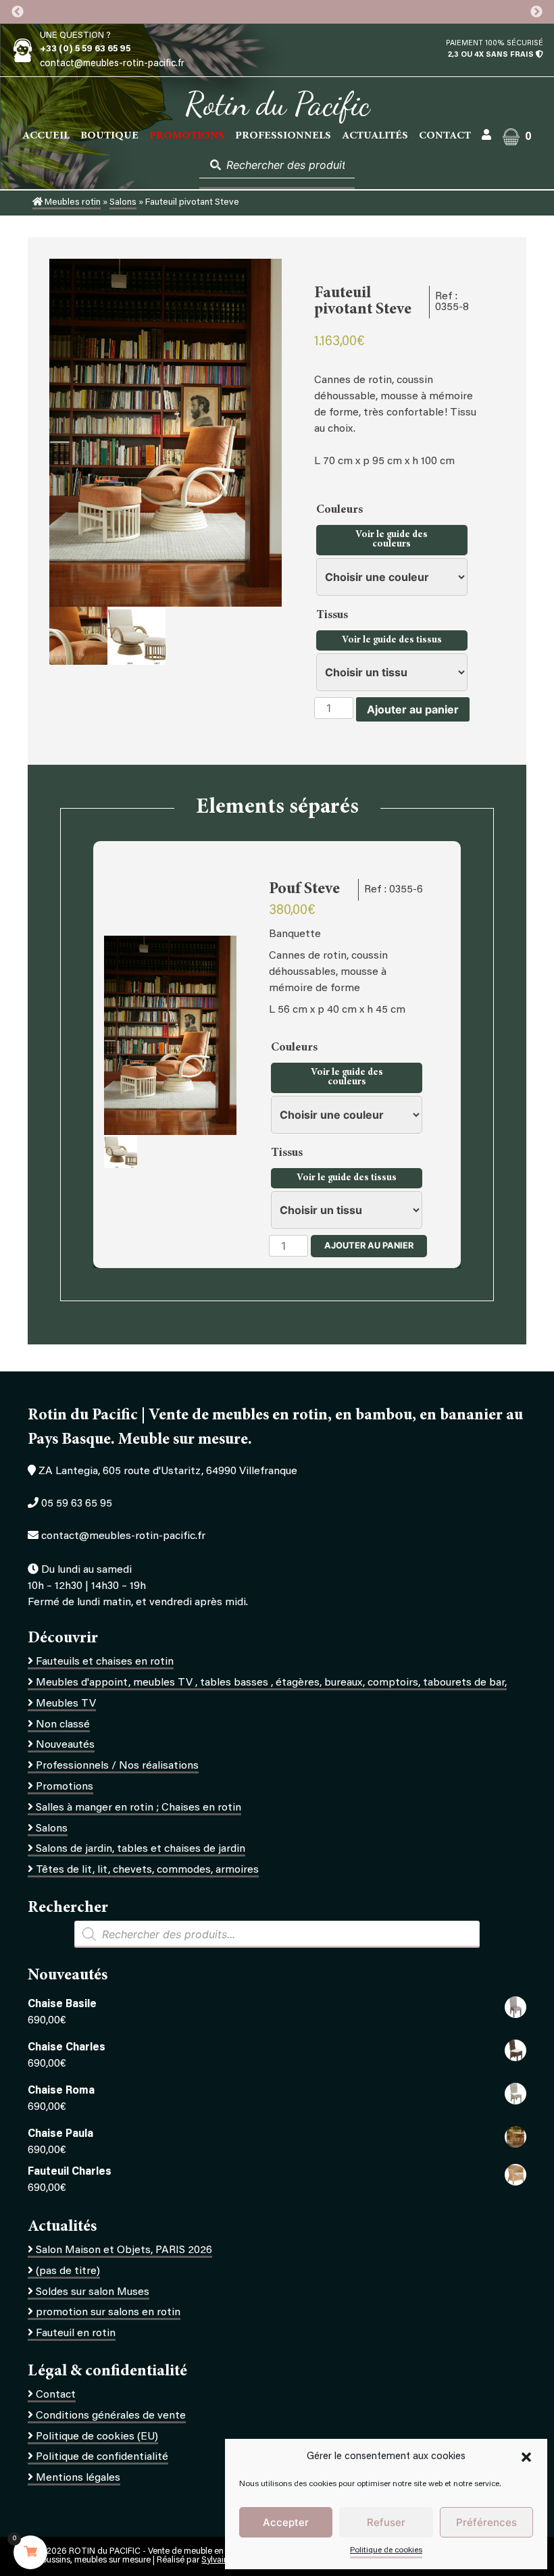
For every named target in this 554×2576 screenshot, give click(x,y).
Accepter (286, 2522)
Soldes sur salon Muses (93, 2292)
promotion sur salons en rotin (108, 2313)
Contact (445, 136)
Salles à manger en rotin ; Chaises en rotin (138, 1808)
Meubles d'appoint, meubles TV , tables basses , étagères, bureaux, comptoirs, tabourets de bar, (271, 1683)
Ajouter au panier (413, 709)
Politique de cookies (386, 2550)
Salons (123, 203)
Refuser (386, 2522)
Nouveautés (65, 1745)
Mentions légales (78, 2478)
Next (536, 12)
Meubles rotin (72, 203)
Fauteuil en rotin (76, 2333)
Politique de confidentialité (102, 2457)
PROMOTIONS (187, 136)
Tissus (333, 615)
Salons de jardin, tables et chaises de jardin (141, 1849)
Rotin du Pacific (277, 104)
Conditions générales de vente (111, 2416)
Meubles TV (66, 1704)
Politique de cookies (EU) (97, 2437)
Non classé (63, 1725)
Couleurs (341, 510)
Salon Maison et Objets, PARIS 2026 (124, 2250)
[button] (526, 2457)
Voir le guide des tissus (392, 640)
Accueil (46, 136)
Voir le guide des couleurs (392, 540)
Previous (18, 12)
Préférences (486, 2522)
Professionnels (283, 136)
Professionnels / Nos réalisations (117, 1766)
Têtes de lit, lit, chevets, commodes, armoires (147, 1870)
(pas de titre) (68, 2271)
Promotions (65, 1787)
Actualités (375, 136)
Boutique (109, 136)
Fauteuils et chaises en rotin (105, 1662)
